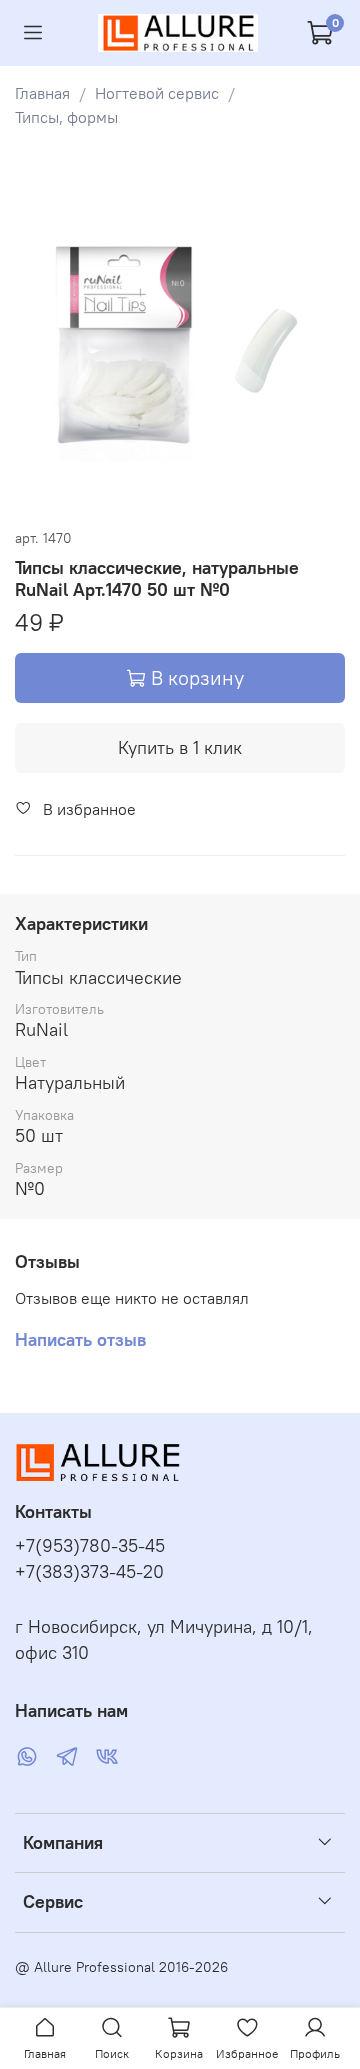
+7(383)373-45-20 (89, 1572)
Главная (42, 93)
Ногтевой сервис (157, 93)
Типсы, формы (66, 117)
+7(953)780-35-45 (90, 1546)
